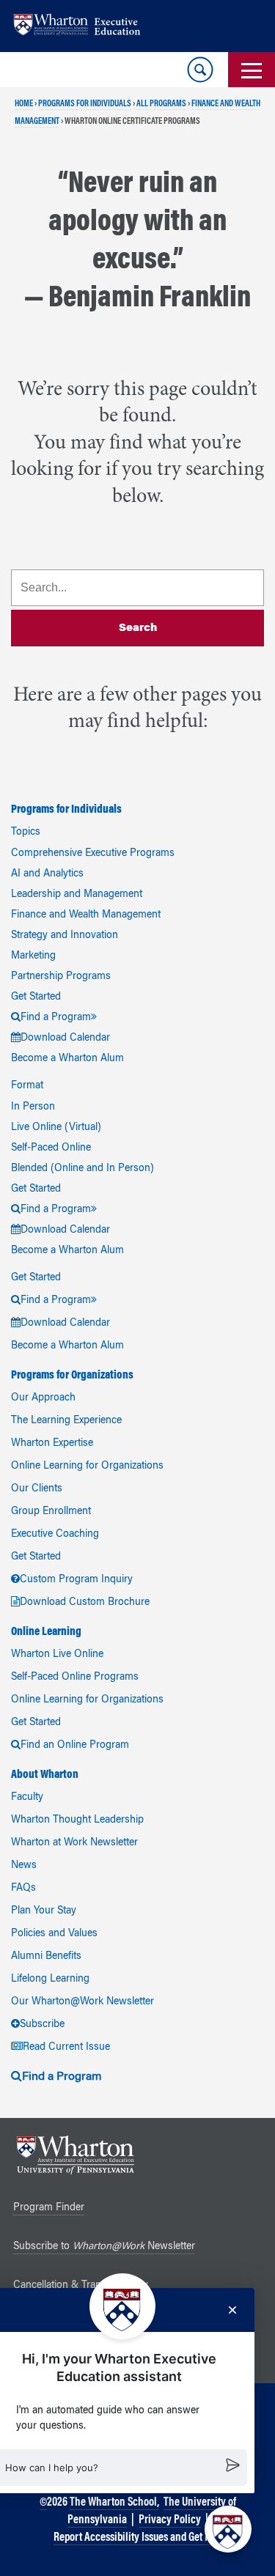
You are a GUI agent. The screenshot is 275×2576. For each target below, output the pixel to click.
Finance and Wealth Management (86, 915)
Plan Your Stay (44, 1911)
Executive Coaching (55, 1535)
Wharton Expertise (52, 1444)
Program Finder (49, 2208)
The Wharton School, (114, 2503)
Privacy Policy (170, 2520)
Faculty (27, 1798)
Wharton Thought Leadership (77, 1820)
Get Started (36, 997)
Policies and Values (54, 1934)
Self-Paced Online (51, 1148)
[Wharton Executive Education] (84, 26)
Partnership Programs (61, 977)
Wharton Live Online (57, 1655)
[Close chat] (232, 2310)
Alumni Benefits (46, 1957)
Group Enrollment (51, 1512)
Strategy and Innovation (65, 936)
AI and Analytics (47, 874)
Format (27, 1086)
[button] (228, 2529)
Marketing (33, 956)
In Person (33, 1107)
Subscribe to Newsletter (104, 2247)
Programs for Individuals (85, 104)
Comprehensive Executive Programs (93, 854)
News (24, 1866)
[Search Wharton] (200, 70)
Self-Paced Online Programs (75, 1678)
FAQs (23, 1889)
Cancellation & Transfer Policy (81, 2286)
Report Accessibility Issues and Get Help (139, 2538)
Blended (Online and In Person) (82, 1169)
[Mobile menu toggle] (252, 70)
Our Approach (43, 1398)
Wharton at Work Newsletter (74, 1843)
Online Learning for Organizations (87, 1466)
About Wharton (45, 1775)
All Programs (161, 104)
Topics (26, 833)
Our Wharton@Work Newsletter (82, 2002)
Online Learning (46, 1632)
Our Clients (37, 1489)
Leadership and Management (77, 895)
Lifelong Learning (50, 1979)
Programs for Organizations (72, 1376)
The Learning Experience (66, 1421)
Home (24, 104)
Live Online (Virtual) (56, 1128)
